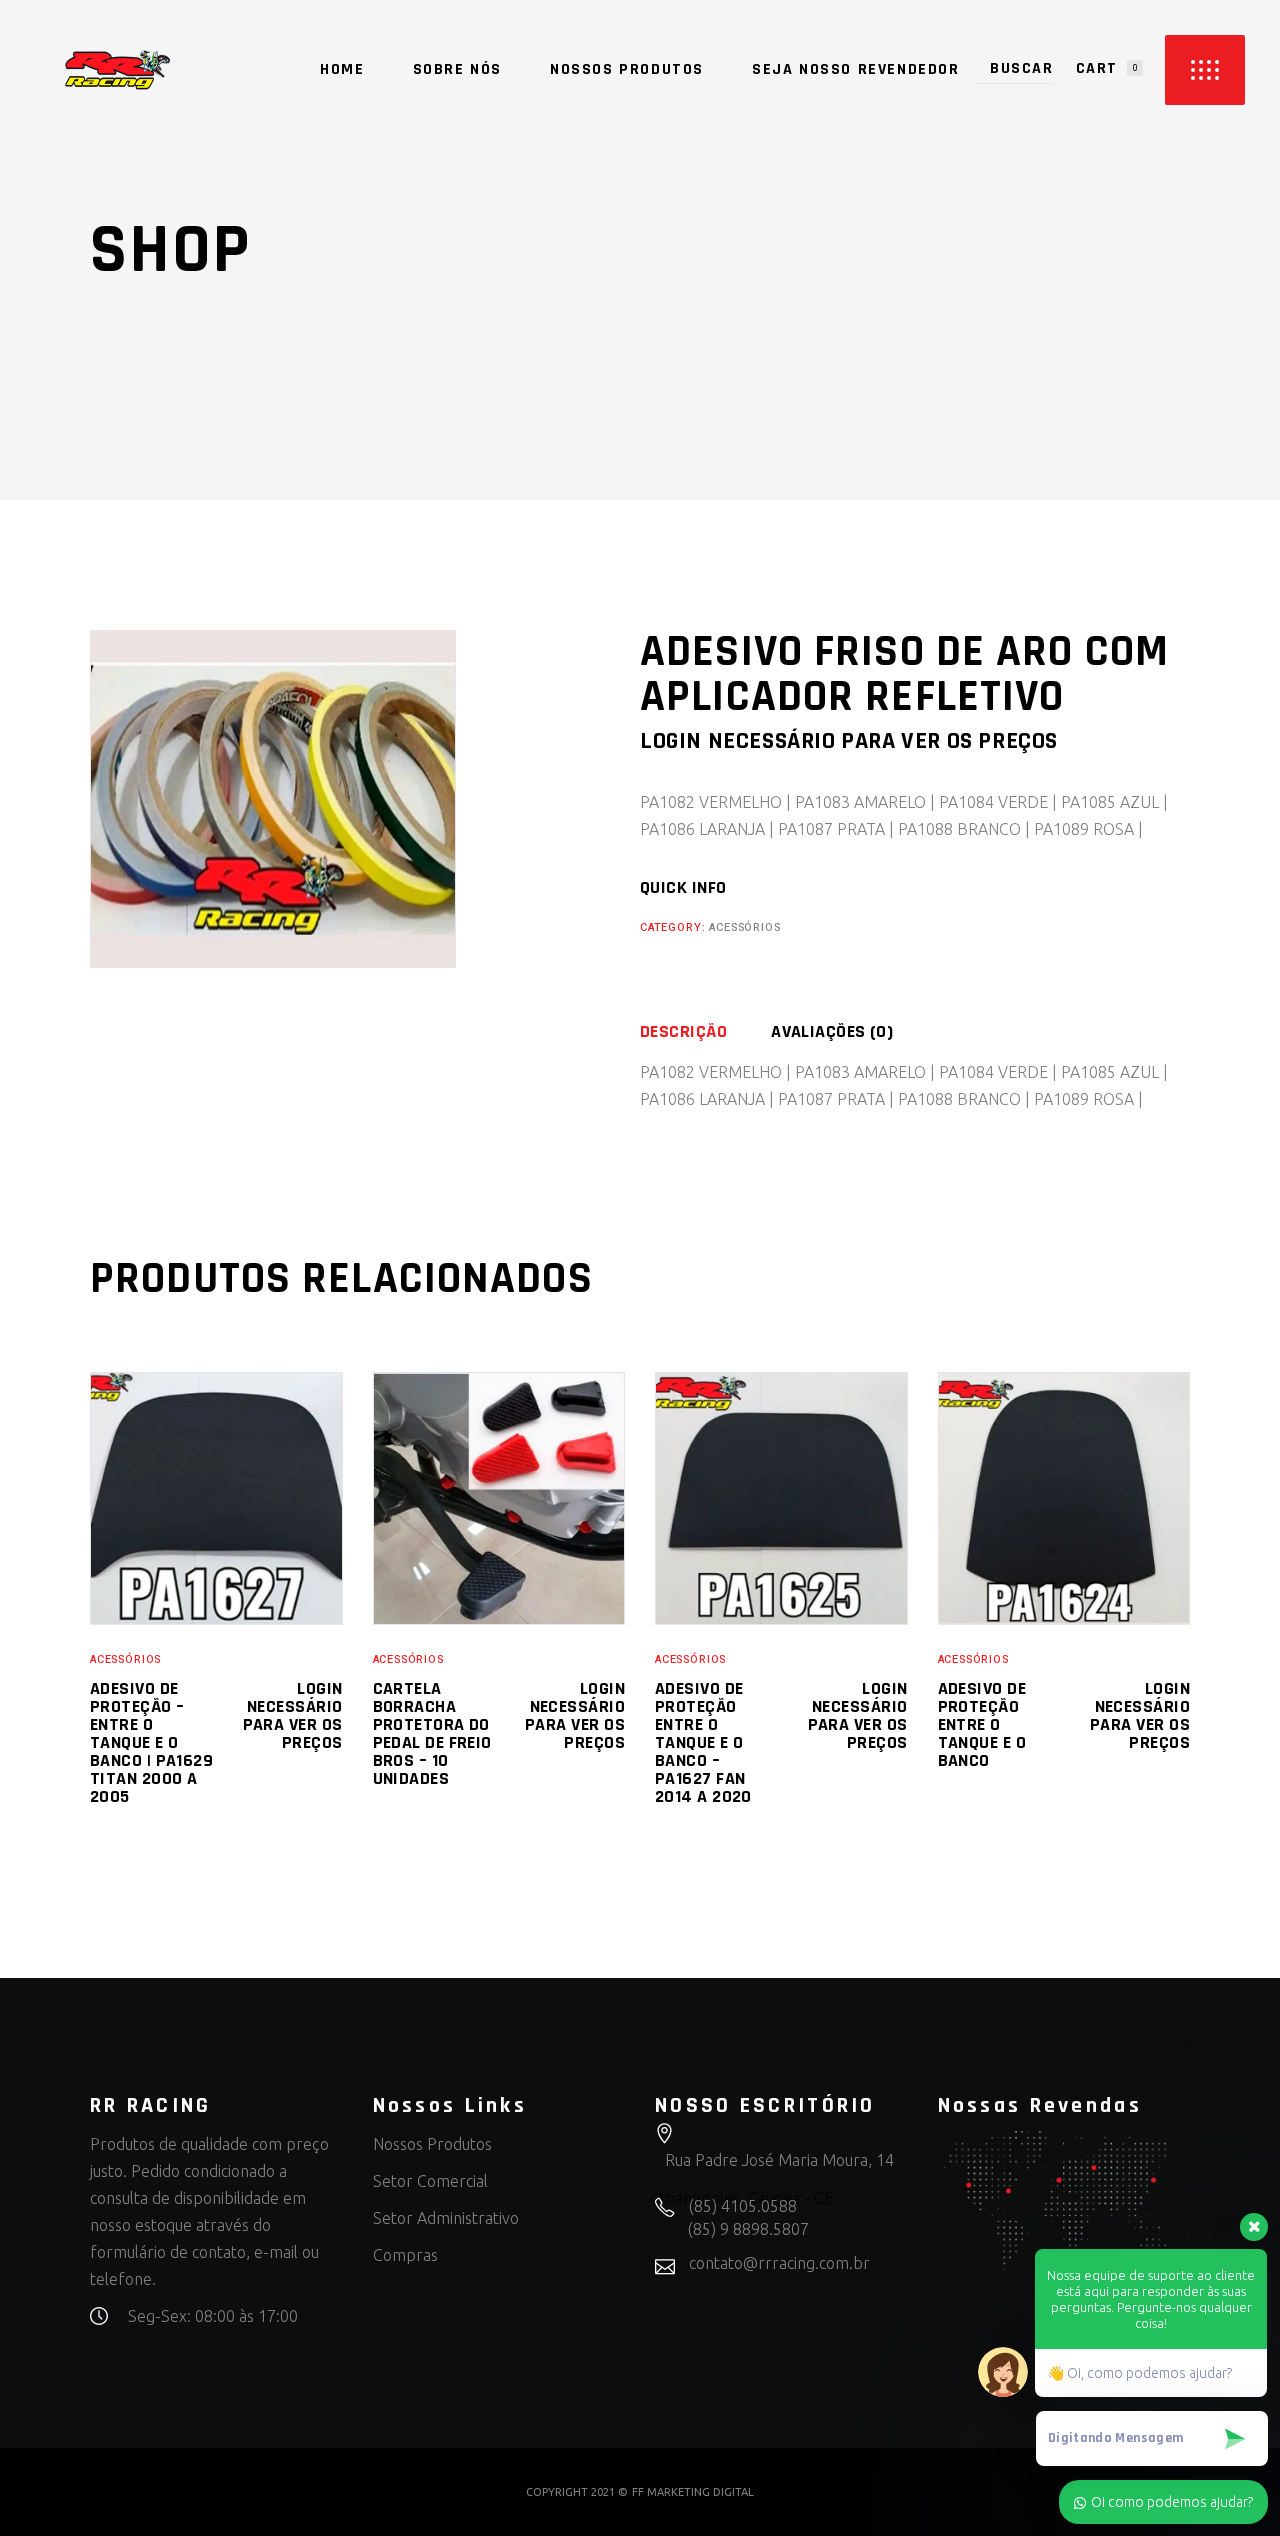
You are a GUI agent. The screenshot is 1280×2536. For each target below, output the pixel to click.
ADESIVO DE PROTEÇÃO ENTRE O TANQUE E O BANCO (982, 1724)
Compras (405, 2255)
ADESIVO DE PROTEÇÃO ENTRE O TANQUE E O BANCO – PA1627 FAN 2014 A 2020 (703, 1742)
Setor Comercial (430, 2181)
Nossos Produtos (432, 2144)
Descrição (683, 1032)
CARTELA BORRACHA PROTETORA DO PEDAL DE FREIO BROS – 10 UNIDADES (432, 1733)
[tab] (703, 1032)
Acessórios (744, 927)
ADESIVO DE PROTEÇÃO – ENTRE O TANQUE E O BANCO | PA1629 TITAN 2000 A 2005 (151, 1742)
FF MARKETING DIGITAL (693, 2492)
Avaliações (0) (832, 1032)
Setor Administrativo (446, 2218)
